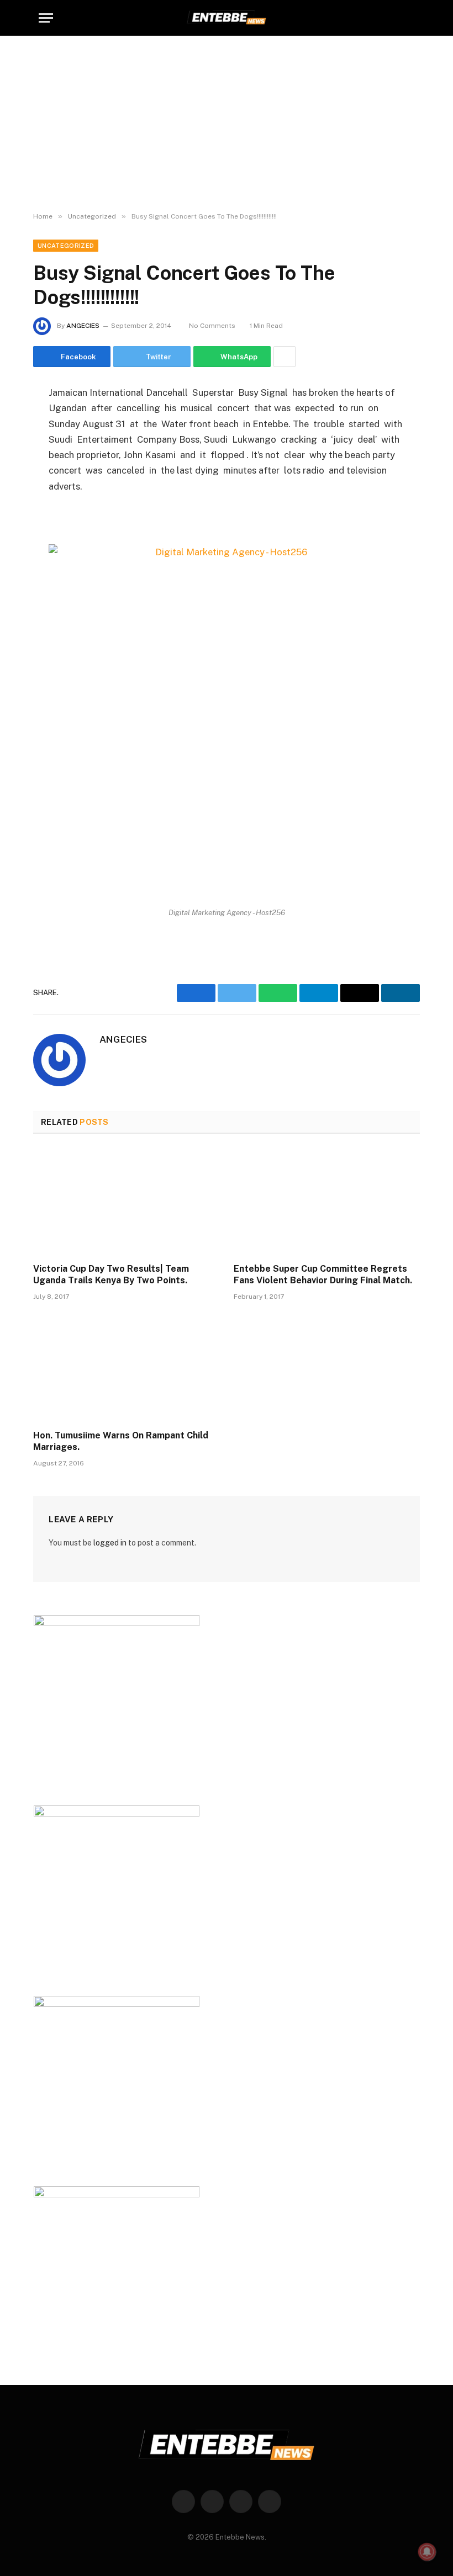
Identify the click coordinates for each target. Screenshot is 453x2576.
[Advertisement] (227, 124)
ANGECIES (83, 326)
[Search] (409, 18)
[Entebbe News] (227, 18)
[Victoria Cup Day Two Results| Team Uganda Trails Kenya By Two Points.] (126, 1202)
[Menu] (46, 18)
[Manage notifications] (427, 2552)
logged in (110, 1543)
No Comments (212, 326)
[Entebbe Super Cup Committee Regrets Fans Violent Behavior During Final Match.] (327, 1202)
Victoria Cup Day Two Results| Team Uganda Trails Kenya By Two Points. (111, 1275)
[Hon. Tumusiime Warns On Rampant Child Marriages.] (126, 1368)
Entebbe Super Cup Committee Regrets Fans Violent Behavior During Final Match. (323, 1275)
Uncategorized (66, 246)
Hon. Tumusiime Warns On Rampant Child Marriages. (121, 1441)
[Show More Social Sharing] (285, 357)
